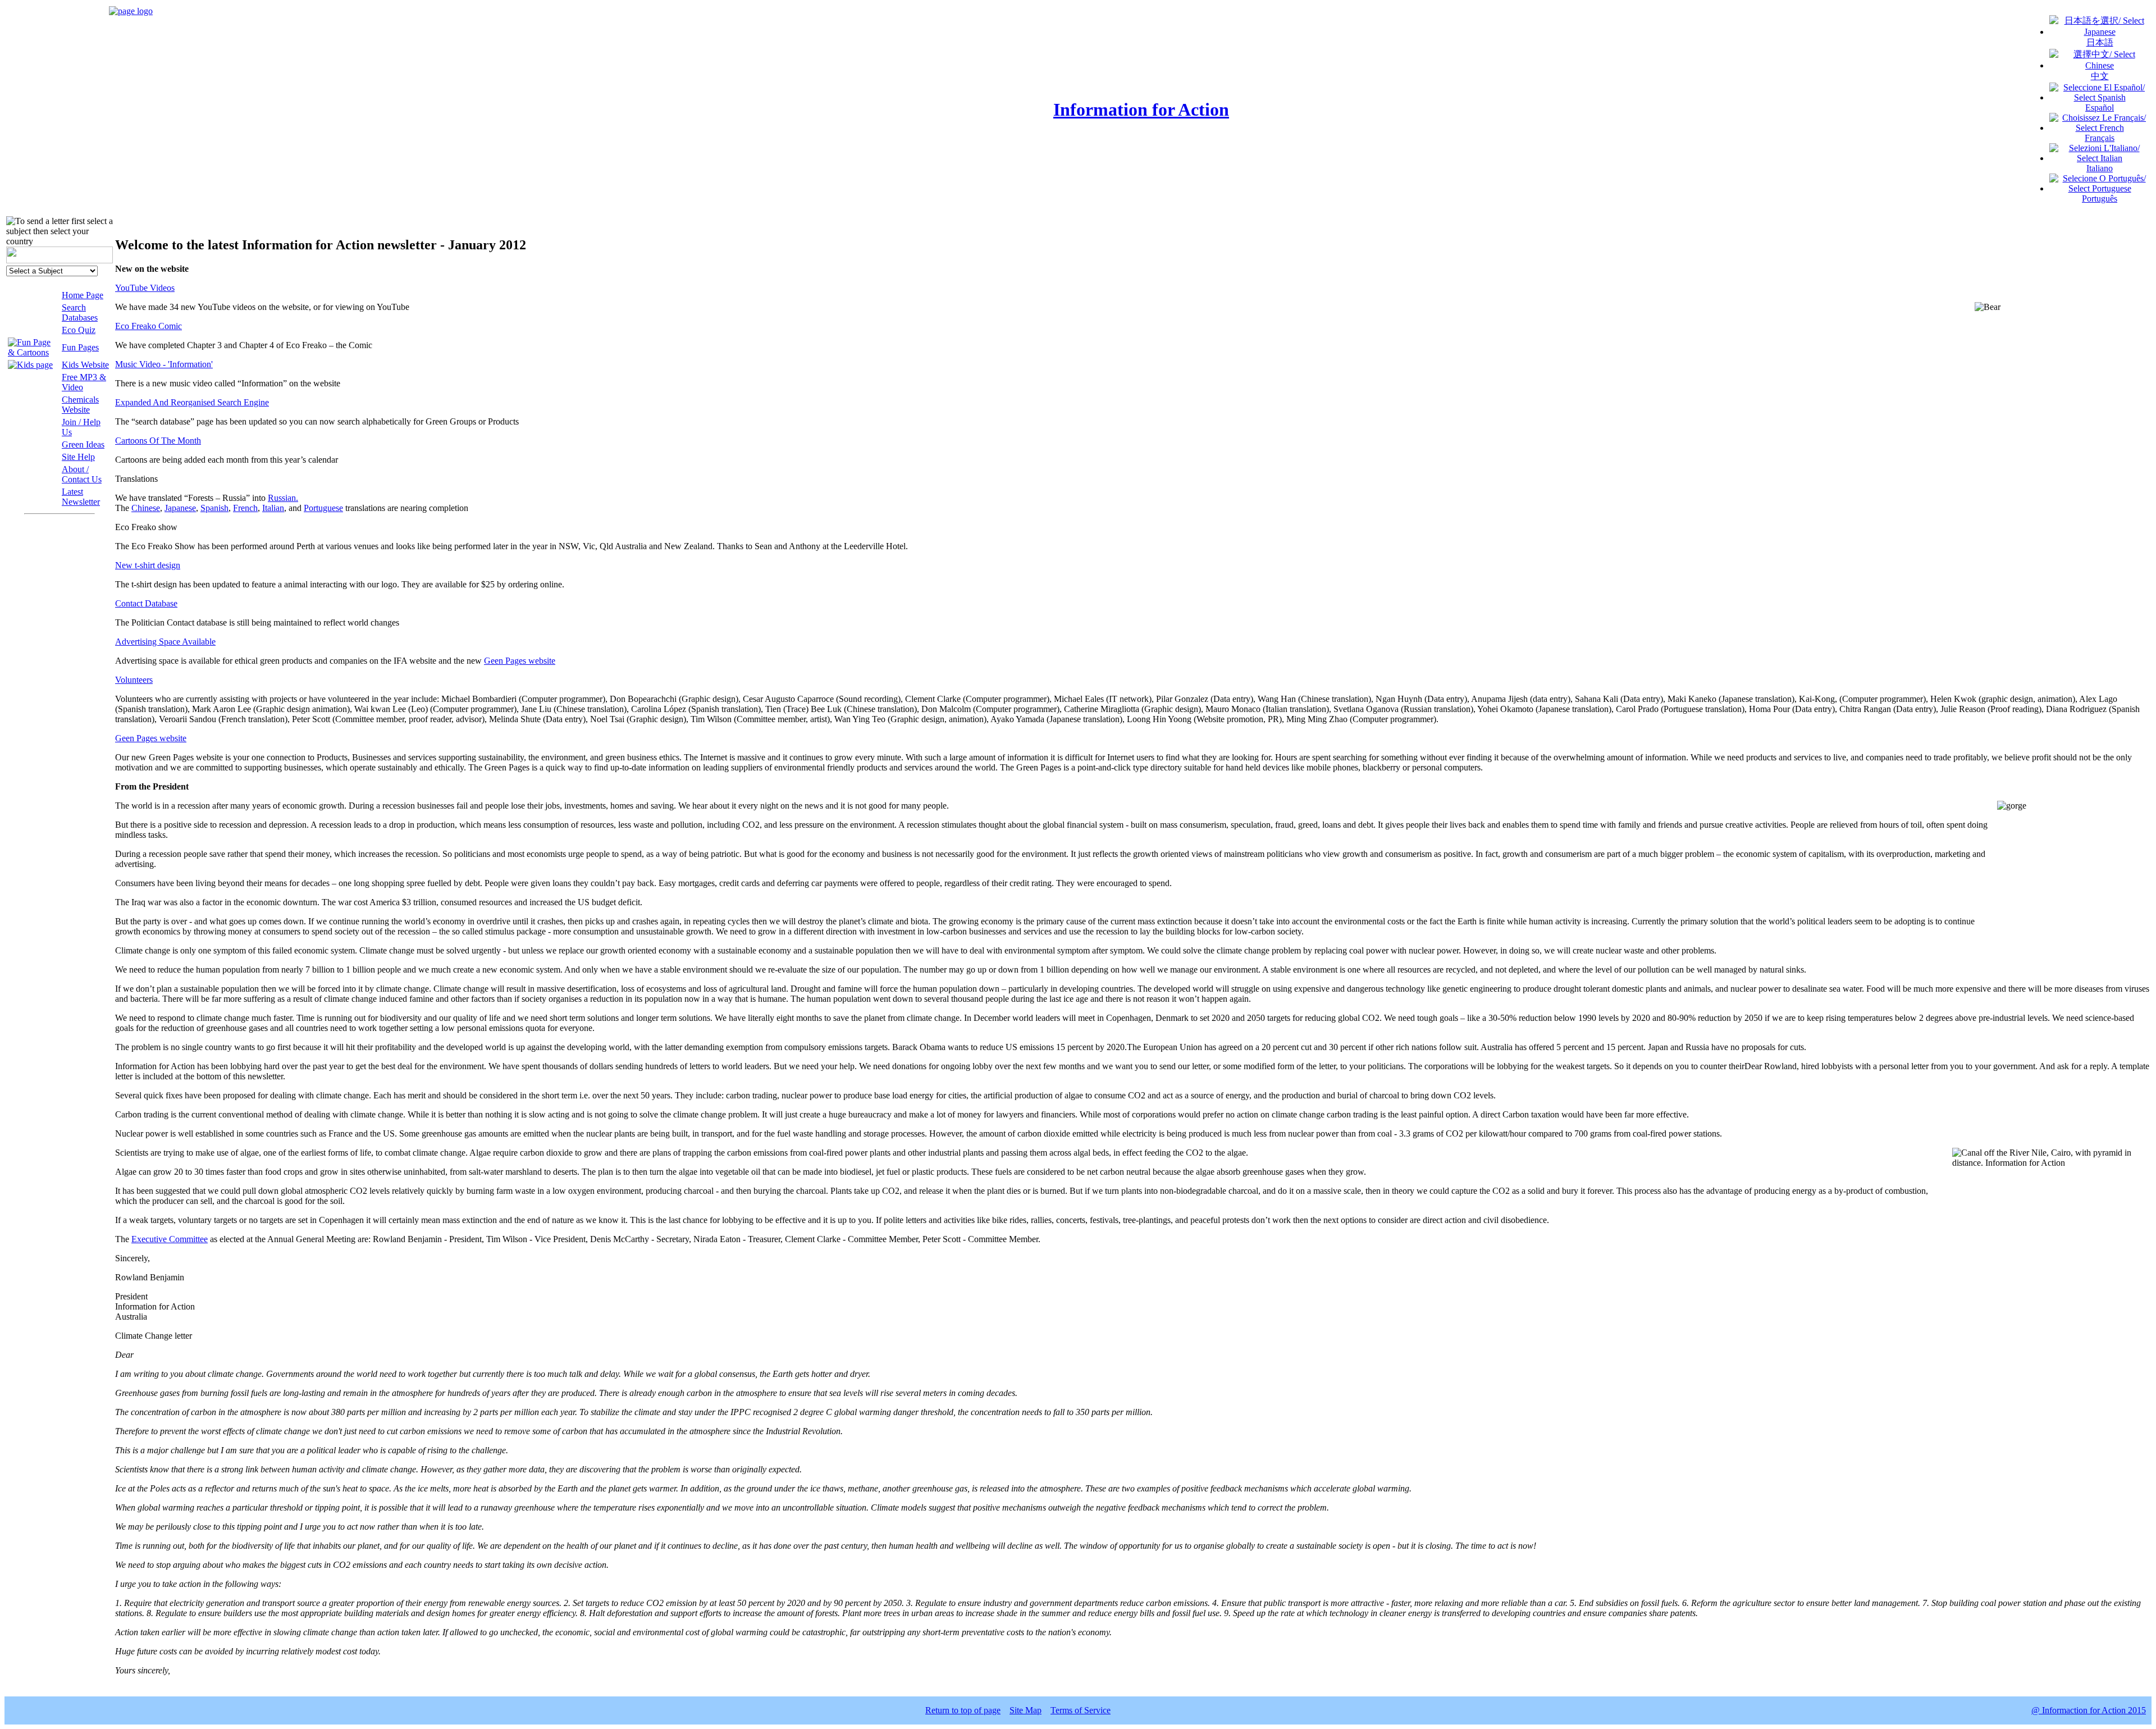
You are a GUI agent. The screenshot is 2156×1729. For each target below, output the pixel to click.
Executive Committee (170, 1239)
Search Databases (80, 313)
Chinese (146, 508)
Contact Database (146, 603)
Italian (273, 508)
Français (2100, 138)
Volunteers (134, 680)
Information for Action (1141, 110)
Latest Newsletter (81, 497)
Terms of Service (1081, 1710)
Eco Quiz (79, 330)
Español (2100, 108)
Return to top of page (963, 1710)
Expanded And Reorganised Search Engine (192, 402)
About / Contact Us (82, 474)
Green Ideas (83, 444)
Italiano (2100, 168)
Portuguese (323, 508)
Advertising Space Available (165, 642)
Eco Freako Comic (149, 326)
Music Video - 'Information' (164, 364)
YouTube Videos (145, 288)
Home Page (83, 295)
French (245, 508)
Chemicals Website (80, 405)
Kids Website (85, 365)
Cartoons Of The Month (158, 441)
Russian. (283, 498)
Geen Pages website (520, 661)
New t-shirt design (148, 565)
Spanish (214, 508)
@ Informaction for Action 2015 (2089, 1710)
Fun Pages (80, 347)
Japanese (180, 508)
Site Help (78, 457)
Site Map (1026, 1710)
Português (2100, 199)
